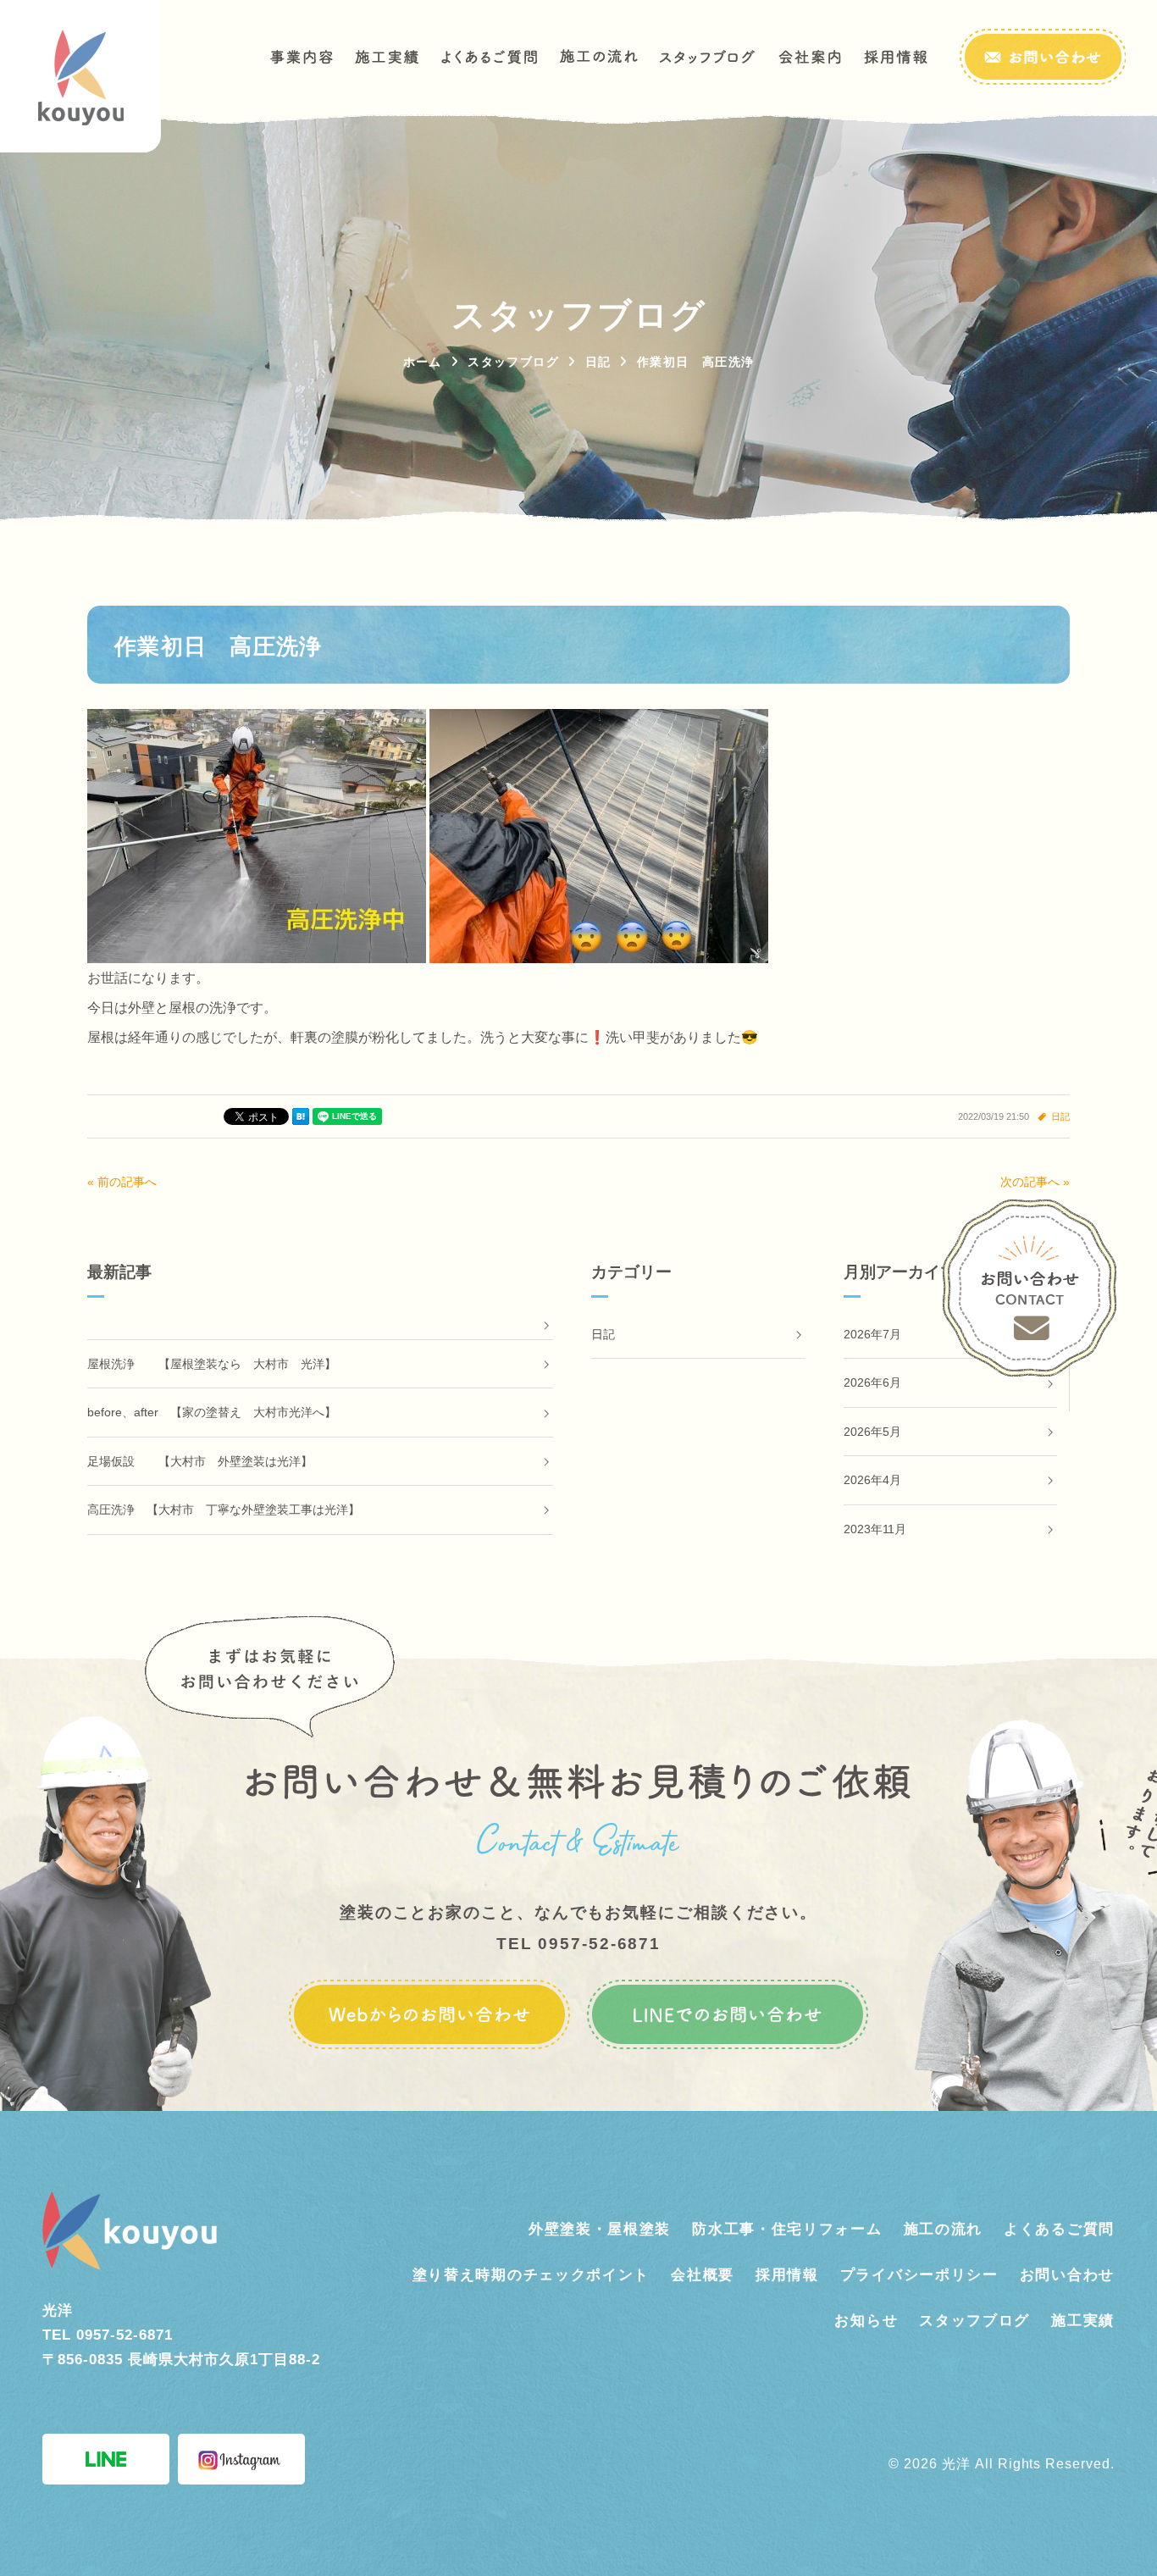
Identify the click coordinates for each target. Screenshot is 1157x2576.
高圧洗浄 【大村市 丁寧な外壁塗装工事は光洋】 (224, 1510)
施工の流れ (944, 2229)
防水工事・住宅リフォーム (787, 2229)
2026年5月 (872, 1432)
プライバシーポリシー (919, 2275)
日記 (1060, 1116)
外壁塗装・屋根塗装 (600, 2229)
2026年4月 (872, 1480)
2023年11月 (875, 1529)
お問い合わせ (1067, 2275)
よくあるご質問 (1059, 2229)
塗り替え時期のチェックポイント (531, 2275)
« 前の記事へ (122, 1182)
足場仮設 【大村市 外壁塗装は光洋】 (200, 1461)
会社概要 (703, 2275)
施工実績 (1083, 2321)
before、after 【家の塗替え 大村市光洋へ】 (212, 1412)
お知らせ (866, 2321)
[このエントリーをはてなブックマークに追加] (301, 1116)
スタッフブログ (974, 2321)
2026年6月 (872, 1382)
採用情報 (787, 2275)
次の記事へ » (1035, 1182)
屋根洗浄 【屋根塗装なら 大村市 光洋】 (212, 1364)
